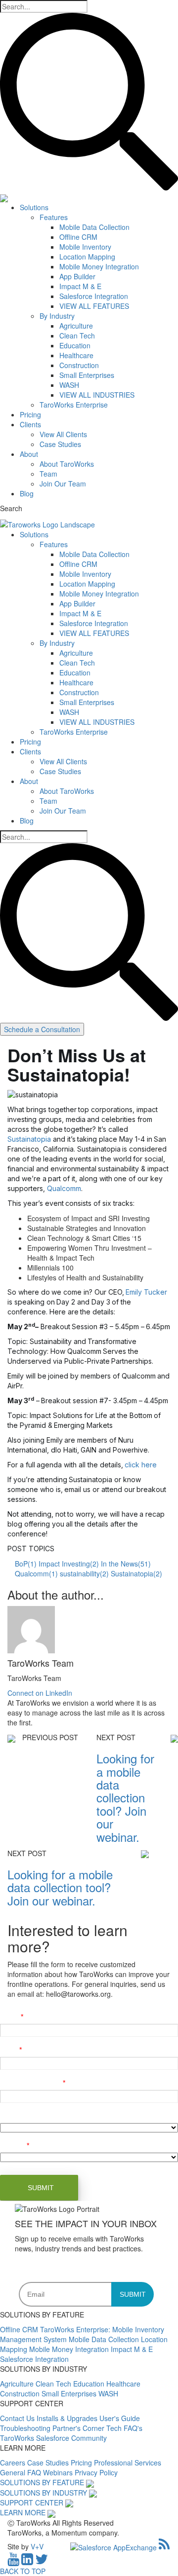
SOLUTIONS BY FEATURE (42, 2482)
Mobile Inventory (85, 247)
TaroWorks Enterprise (74, 405)
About (29, 454)
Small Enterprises (87, 375)
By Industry (57, 316)
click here (141, 1465)
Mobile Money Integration (99, 266)
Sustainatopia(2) (136, 1573)
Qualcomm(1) (36, 1573)
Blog (27, 493)
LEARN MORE (23, 2512)
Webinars (59, 2472)
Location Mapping (87, 257)
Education (75, 345)
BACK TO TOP (23, 2571)
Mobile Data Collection (94, 227)
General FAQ (22, 2472)
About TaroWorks (67, 464)
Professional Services (128, 2463)
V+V (37, 2546)
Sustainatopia (29, 1139)
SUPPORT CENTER (32, 2502)
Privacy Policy (96, 2472)
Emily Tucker (146, 1292)
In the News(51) (126, 1564)
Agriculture (76, 326)
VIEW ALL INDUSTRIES (97, 395)
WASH (69, 385)
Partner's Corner (79, 2428)
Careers (14, 2463)
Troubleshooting (26, 2428)
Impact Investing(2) (69, 1564)
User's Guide (120, 2418)
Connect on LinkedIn (40, 1693)
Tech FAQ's (124, 2428)
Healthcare (76, 355)
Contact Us (18, 2418)
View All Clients (63, 434)
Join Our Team (63, 484)
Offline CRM (78, 237)
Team (48, 474)
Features (54, 217)
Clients (30, 424)
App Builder (77, 276)
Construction (79, 365)
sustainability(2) (84, 1573)
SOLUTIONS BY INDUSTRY (44, 2493)
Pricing (30, 414)
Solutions (34, 207)
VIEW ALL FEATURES (94, 306)
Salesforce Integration (94, 296)
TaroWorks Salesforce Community (53, 2438)
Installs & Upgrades (68, 2418)
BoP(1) (26, 1564)
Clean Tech (77, 336)
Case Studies (60, 444)
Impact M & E (80, 286)
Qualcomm (64, 1188)
